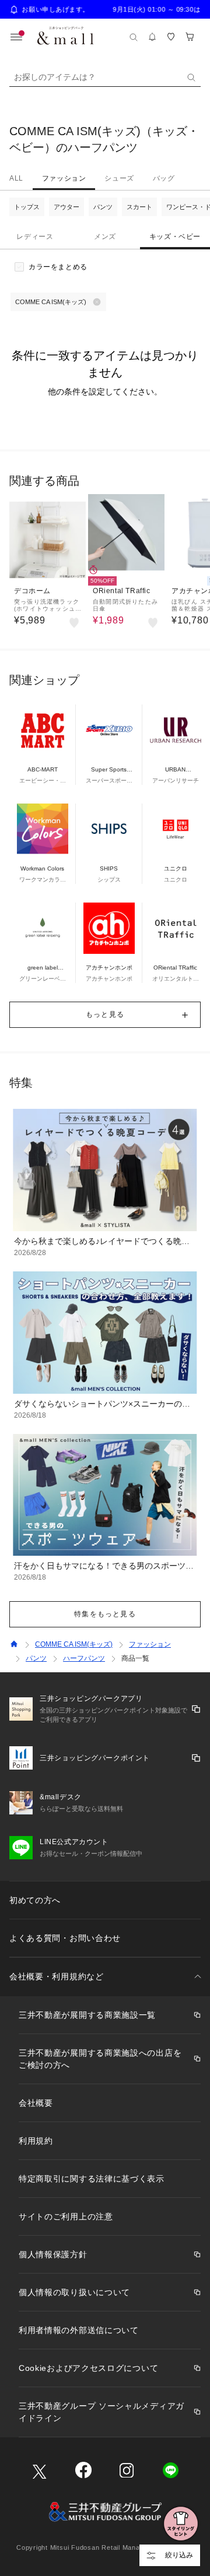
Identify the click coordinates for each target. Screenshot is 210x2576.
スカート (139, 207)
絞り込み (179, 2555)
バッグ (164, 178)
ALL (16, 178)
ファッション (64, 178)
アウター (66, 207)
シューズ (119, 178)
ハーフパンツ (84, 1658)
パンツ (103, 207)
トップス (27, 207)
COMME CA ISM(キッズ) (74, 1644)
